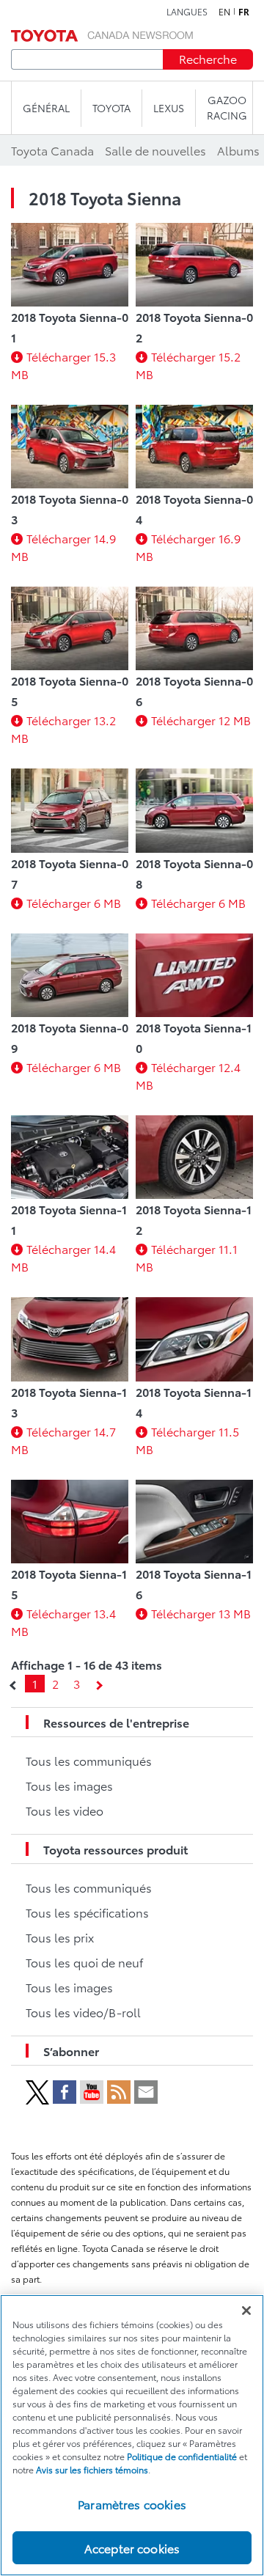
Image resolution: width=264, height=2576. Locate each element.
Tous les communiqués (89, 1760)
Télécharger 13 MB (201, 1613)
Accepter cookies (132, 2548)
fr (244, 12)
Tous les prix (60, 1937)
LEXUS (169, 108)
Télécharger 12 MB (201, 720)
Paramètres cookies (132, 2504)
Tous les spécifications (87, 1912)
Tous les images (69, 1785)
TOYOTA (111, 108)
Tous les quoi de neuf (84, 1962)
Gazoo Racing (227, 107)
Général (46, 108)
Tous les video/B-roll (83, 2012)
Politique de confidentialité (182, 2456)
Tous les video (65, 1810)
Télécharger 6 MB (74, 902)
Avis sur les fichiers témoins (92, 2469)
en (224, 12)
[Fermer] (246, 2311)
